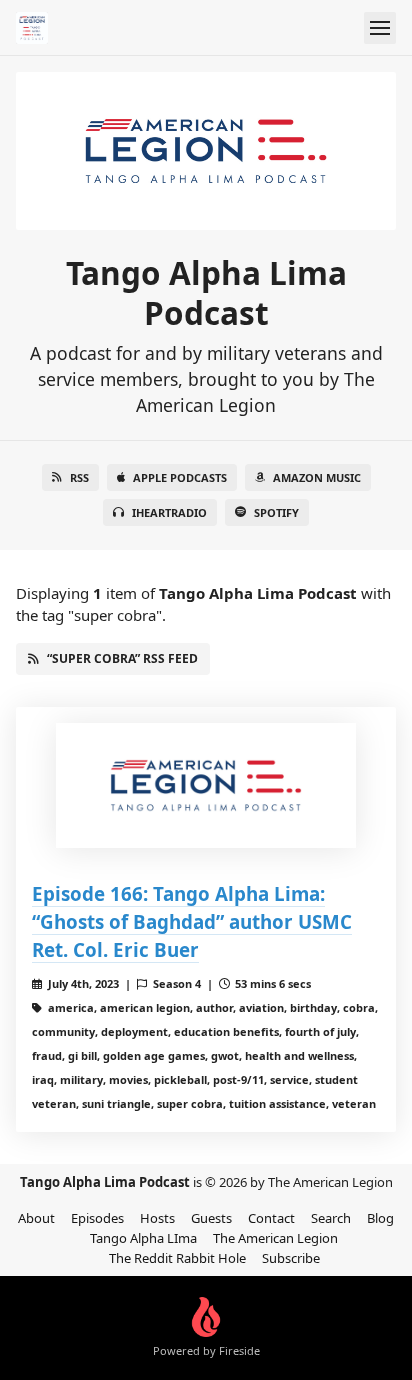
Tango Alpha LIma (143, 1238)
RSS (79, 477)
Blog (380, 1218)
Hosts (157, 1218)
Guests (211, 1218)
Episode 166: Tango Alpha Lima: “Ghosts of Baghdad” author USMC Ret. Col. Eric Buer (192, 921)
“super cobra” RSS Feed (122, 658)
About (36, 1218)
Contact (271, 1218)
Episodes (97, 1218)
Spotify (276, 512)
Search (331, 1218)
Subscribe (291, 1258)
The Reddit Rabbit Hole (177, 1258)
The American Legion (275, 1238)
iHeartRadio (169, 512)
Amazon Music (317, 477)
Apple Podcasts (180, 477)
